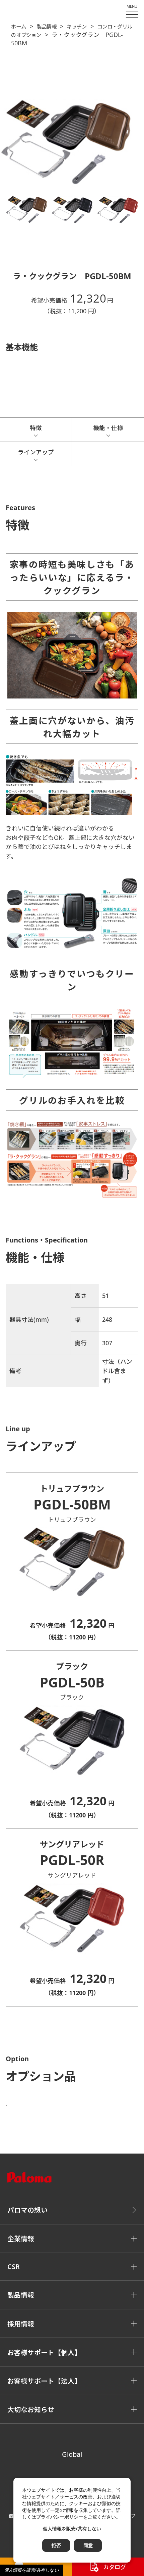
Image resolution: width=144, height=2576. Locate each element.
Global (72, 2454)
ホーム (19, 27)
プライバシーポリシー (60, 2517)
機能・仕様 (108, 428)
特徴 (36, 428)
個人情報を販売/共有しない (31, 2570)
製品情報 (47, 27)
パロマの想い (27, 2210)
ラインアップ (36, 452)
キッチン (77, 27)
